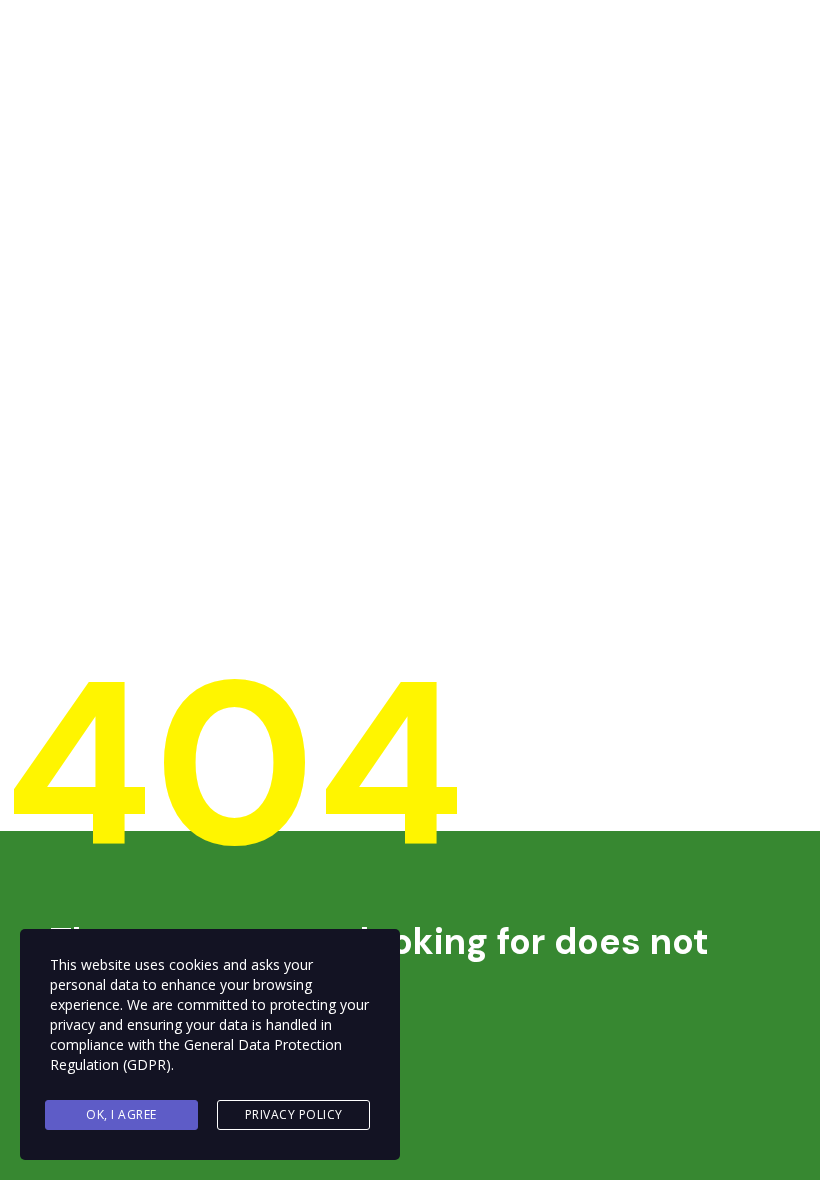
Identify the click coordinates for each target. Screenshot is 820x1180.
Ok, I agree (121, 1114)
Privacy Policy (294, 1114)
